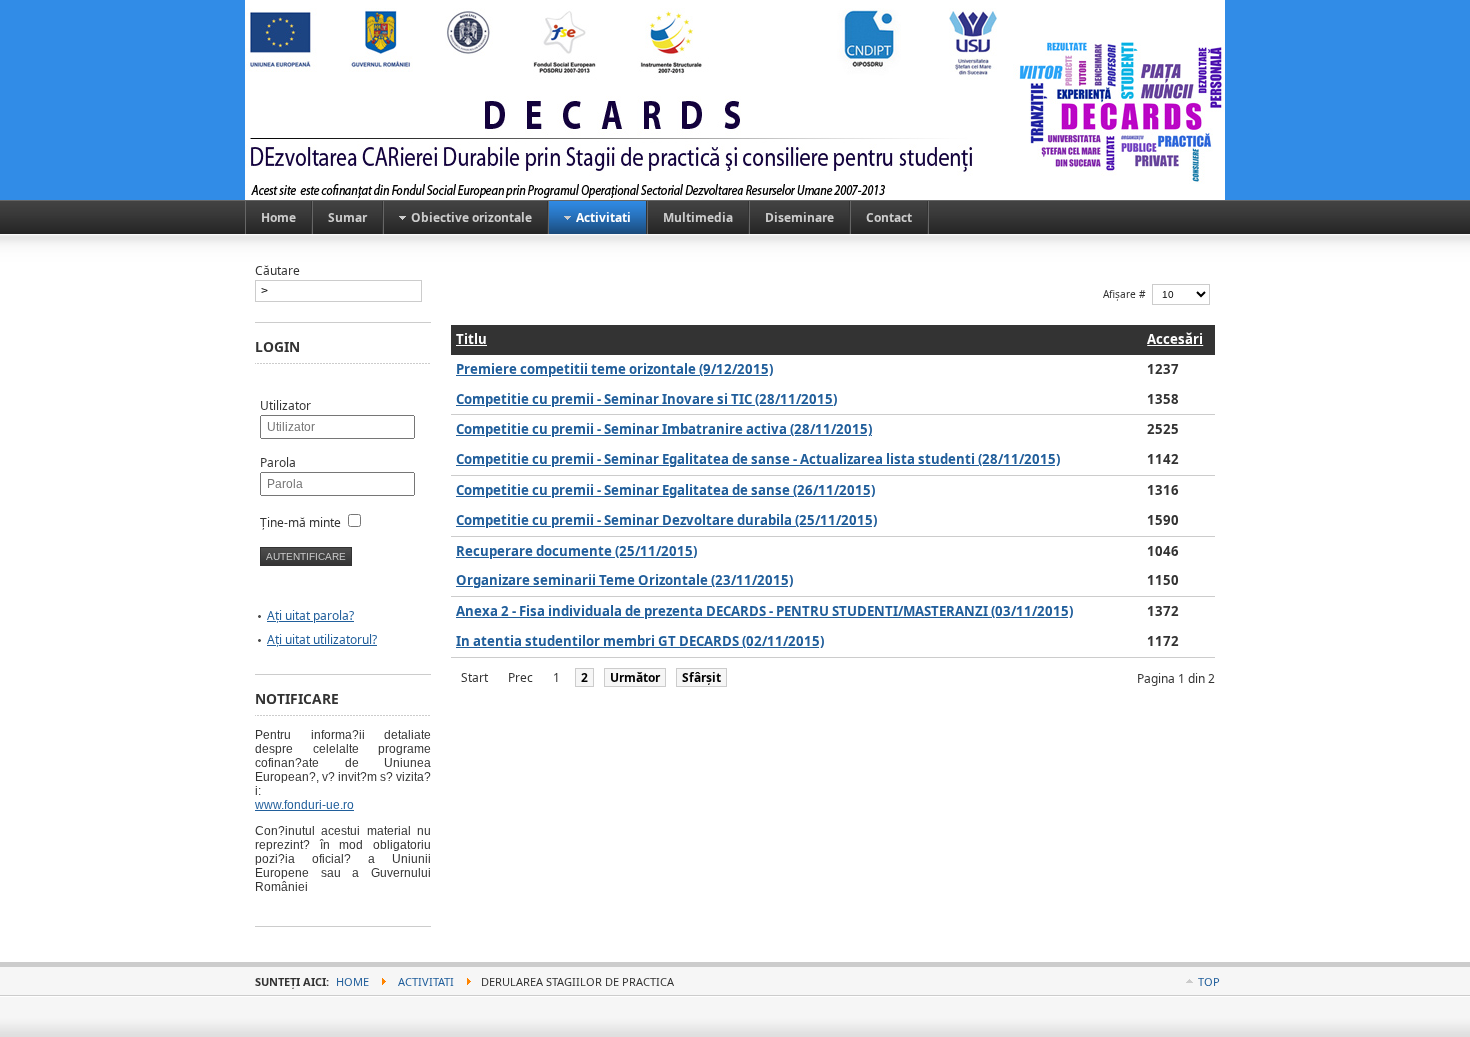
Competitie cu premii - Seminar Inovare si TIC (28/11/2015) (646, 399)
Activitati (426, 981)
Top (1209, 981)
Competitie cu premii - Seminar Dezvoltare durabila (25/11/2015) (666, 520)
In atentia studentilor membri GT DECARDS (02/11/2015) (640, 641)
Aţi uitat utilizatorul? (322, 639)
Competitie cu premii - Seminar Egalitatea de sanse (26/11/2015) (665, 490)
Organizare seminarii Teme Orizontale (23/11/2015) (624, 580)
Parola (278, 462)
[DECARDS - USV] (735, 100)
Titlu (471, 339)
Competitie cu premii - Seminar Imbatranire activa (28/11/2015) (664, 429)
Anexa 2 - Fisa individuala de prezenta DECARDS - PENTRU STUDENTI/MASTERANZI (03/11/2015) (764, 611)
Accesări (1175, 339)
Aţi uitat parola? (310, 615)
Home (352, 981)
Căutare (277, 270)
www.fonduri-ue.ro (304, 805)
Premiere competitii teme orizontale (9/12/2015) (614, 369)
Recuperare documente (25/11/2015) (576, 551)
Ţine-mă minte (300, 522)
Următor (635, 677)
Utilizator (285, 405)
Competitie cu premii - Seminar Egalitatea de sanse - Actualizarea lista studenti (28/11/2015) (758, 459)
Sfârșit (701, 677)
